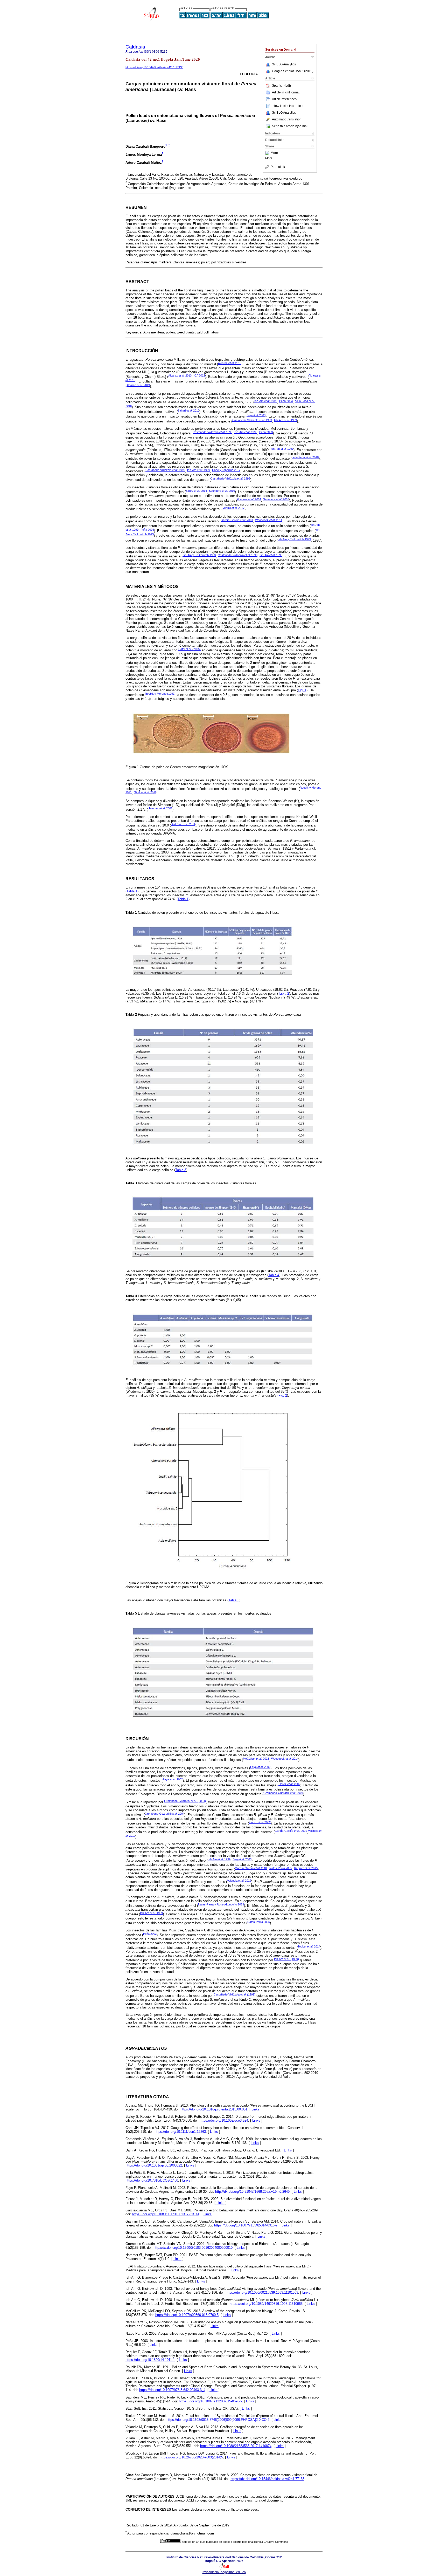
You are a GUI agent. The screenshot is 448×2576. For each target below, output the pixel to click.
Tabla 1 (132, 891)
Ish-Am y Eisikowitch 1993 (294, 539)
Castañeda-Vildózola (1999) (234, 1994)
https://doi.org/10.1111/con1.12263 (180, 2132)
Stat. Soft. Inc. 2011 (183, 824)
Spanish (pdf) (281, 86)
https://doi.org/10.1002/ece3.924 (224, 2120)
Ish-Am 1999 (266, 401)
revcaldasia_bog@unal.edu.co (224, 2572)
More (274, 153)
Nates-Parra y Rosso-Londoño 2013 (221, 1904)
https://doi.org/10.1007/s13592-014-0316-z (246, 2225)
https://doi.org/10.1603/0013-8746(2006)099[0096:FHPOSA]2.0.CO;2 (218, 2420)
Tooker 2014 (309, 1946)
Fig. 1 (302, 690)
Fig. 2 (283, 1395)
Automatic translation (287, 119)
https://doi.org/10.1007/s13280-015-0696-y (210, 2401)
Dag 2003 (256, 415)
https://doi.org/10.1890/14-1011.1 (150, 2360)
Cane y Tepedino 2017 (226, 470)
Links (255, 2109)
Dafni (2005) (190, 649)
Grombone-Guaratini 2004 (283, 1793)
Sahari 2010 (188, 411)
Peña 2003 (286, 401)
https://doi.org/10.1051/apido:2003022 (154, 2165)
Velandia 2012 (239, 1881)
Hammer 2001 (160, 808)
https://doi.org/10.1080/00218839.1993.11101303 (262, 2293)
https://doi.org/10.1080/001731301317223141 (166, 2214)
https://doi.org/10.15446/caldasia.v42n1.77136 (154, 67)
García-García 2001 (237, 520)
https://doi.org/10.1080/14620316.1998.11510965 (266, 2304)
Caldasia (135, 47)
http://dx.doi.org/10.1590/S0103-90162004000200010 (193, 2248)
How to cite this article (288, 106)
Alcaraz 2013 (230, 363)
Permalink (278, 167)
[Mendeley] (268, 153)
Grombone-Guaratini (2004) (185, 1801)
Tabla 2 (284, 993)
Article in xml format (286, 92)
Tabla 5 (234, 1600)
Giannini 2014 (249, 499)
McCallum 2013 (256, 1759)
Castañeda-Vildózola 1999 (252, 420)
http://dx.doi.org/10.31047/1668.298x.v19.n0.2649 (252, 2192)
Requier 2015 (306, 1868)
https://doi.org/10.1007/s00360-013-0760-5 (187, 2315)
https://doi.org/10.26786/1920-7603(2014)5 (191, 2457)
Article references (284, 99)
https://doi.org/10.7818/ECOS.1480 (152, 2180)
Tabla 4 (274, 1275)
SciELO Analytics (284, 64)
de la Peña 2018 (305, 457)
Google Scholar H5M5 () (293, 71)
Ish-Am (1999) (286, 1959)
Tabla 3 (181, 1170)
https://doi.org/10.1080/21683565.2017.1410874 (236, 2446)
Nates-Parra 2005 (281, 1868)
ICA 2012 (199, 375)
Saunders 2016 (222, 491)
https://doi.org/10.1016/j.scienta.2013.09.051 (214, 2109)
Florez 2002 (289, 1784)
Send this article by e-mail (290, 126)
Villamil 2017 (233, 508)
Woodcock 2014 (269, 520)
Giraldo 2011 (145, 792)
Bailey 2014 (196, 491)
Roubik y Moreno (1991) (160, 694)
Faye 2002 (260, 1767)
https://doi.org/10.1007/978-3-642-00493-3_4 (172, 2390)
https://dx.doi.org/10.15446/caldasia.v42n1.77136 (267, 2479)
